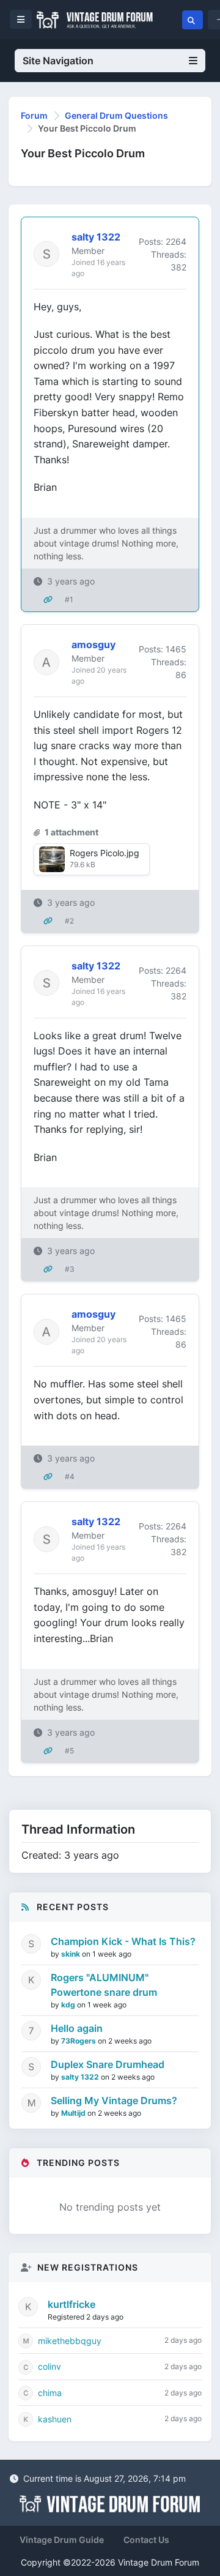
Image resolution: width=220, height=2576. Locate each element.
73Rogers (79, 2041)
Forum (34, 115)
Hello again (77, 2028)
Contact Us (146, 2540)
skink (71, 1954)
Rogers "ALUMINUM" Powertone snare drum (104, 1985)
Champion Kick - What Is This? (123, 1941)
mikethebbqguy (70, 2341)
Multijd (74, 2113)
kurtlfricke (71, 2304)
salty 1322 (81, 2077)
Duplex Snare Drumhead (108, 2064)
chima (50, 2393)
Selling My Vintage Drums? (114, 2100)
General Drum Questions (116, 115)
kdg (69, 2005)
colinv (50, 2366)
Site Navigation (58, 61)
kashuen (55, 2419)
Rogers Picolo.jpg (105, 853)
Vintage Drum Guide (62, 2540)
